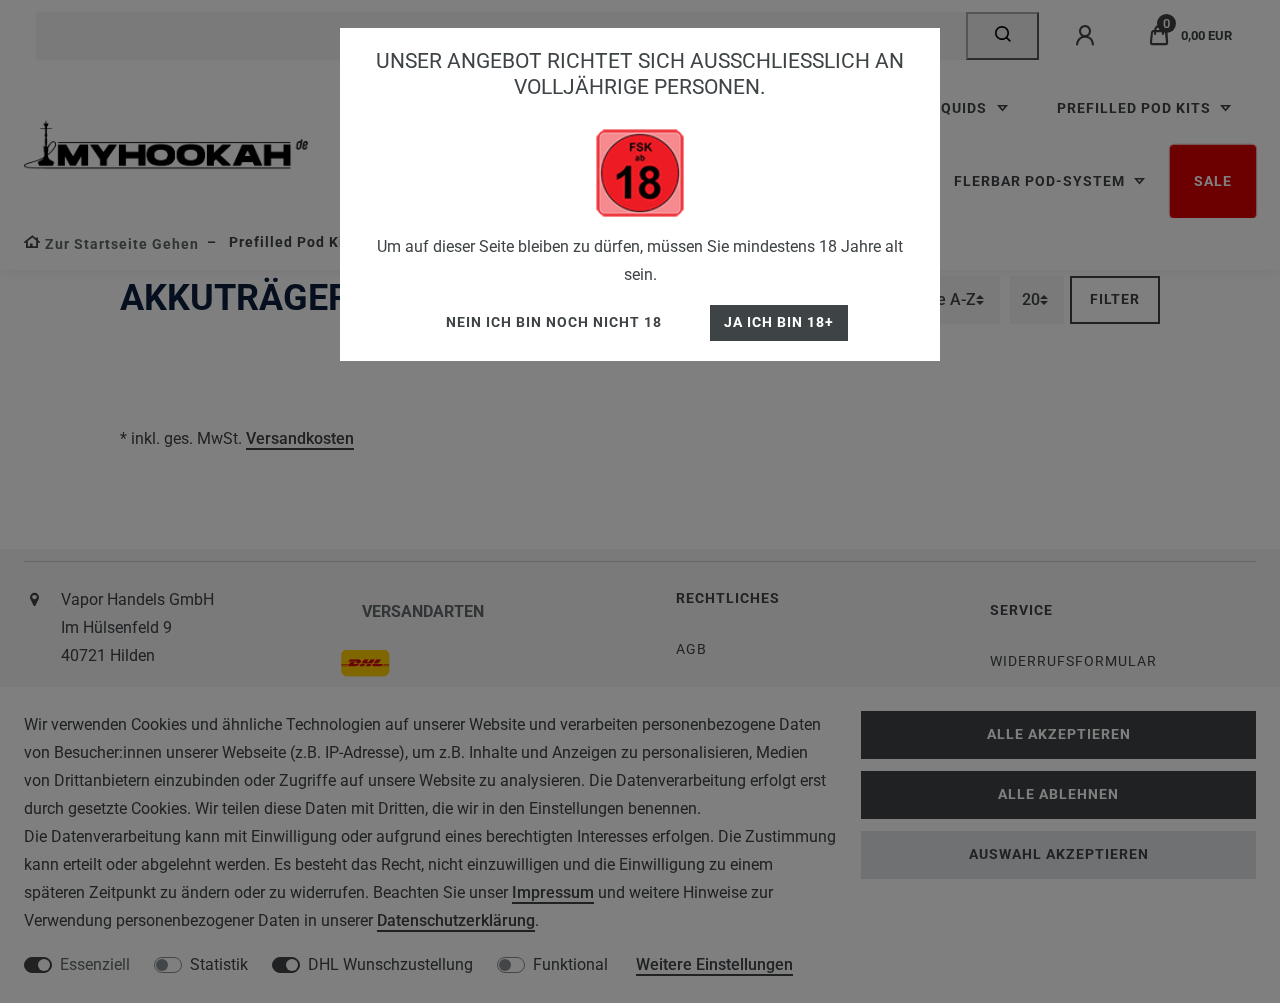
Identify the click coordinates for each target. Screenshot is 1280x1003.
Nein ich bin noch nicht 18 (554, 322)
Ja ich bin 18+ (779, 322)
